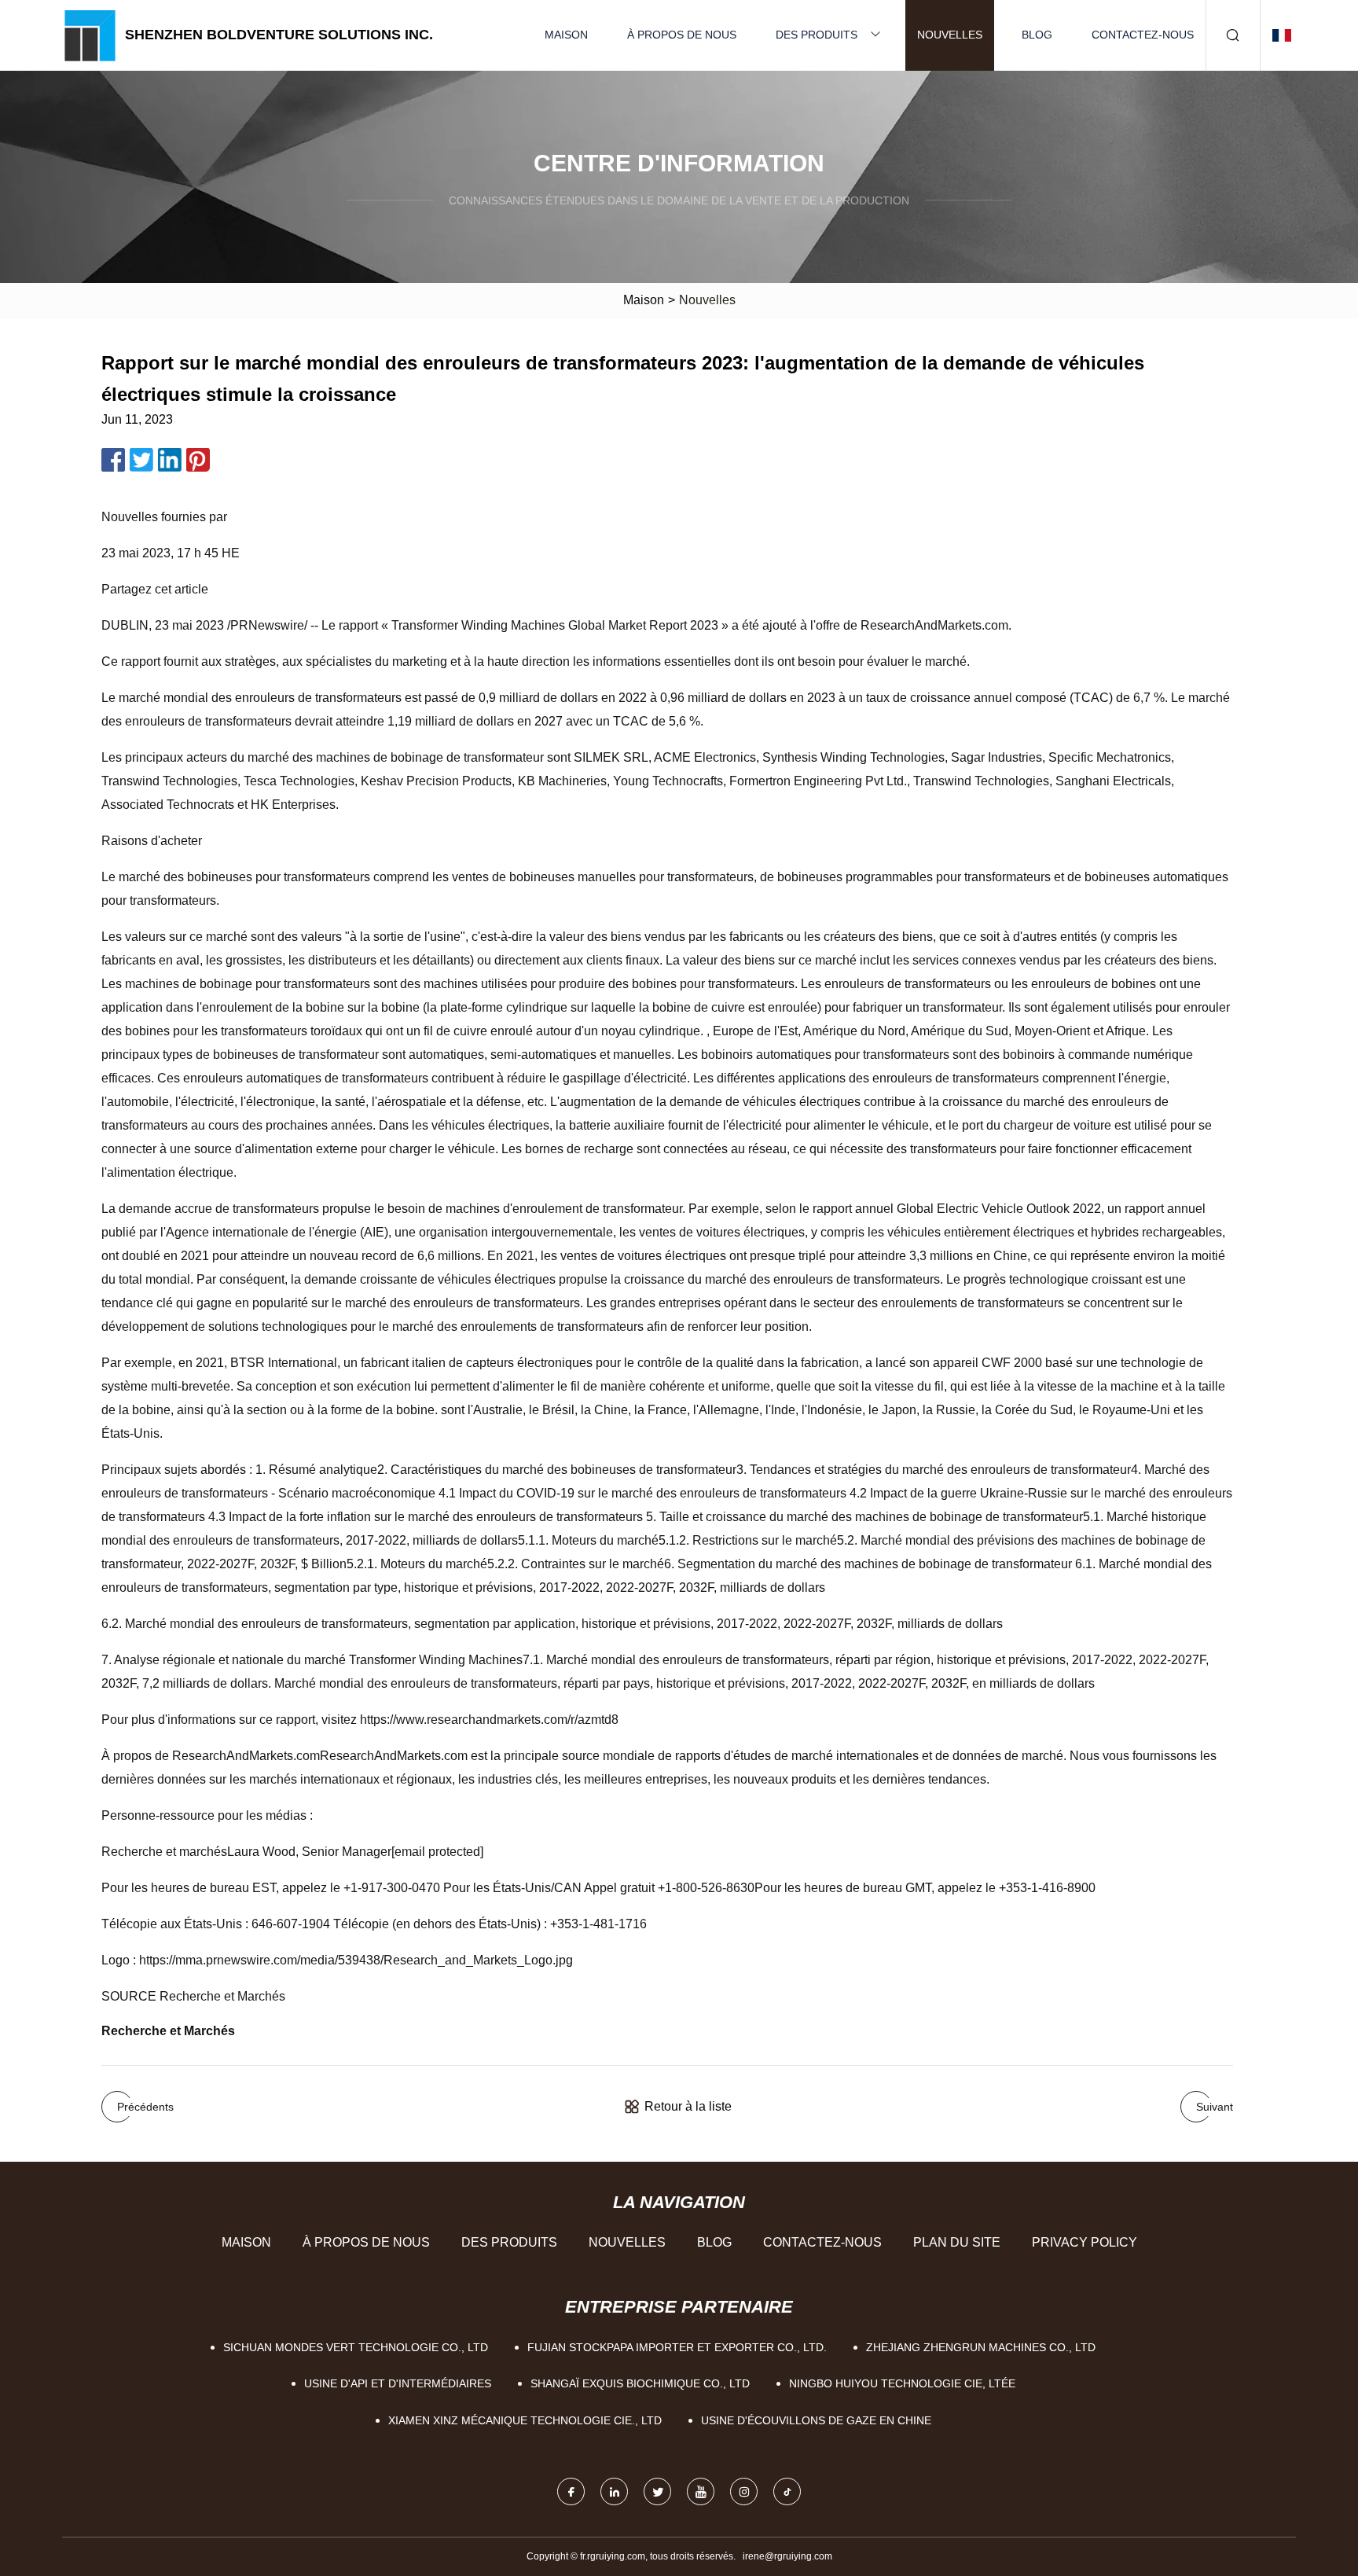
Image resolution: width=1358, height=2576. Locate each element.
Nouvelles (950, 35)
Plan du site (957, 2242)
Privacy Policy (1085, 2242)
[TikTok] (787, 2491)
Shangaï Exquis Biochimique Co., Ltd (640, 2383)
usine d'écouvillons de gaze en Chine (816, 2420)
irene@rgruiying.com (787, 2556)
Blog (1037, 35)
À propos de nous (682, 35)
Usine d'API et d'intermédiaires (398, 2383)
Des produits (817, 35)
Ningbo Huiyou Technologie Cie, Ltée (902, 2383)
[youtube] (701, 2491)
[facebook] (571, 2491)
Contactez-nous (1143, 35)
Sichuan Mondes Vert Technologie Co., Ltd (356, 2347)
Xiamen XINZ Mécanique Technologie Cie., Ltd (525, 2420)
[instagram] (744, 2491)
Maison (566, 35)
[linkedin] (614, 2491)
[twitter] (657, 2491)
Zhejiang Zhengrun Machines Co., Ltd (981, 2347)
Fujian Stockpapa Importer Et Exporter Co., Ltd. (677, 2347)
